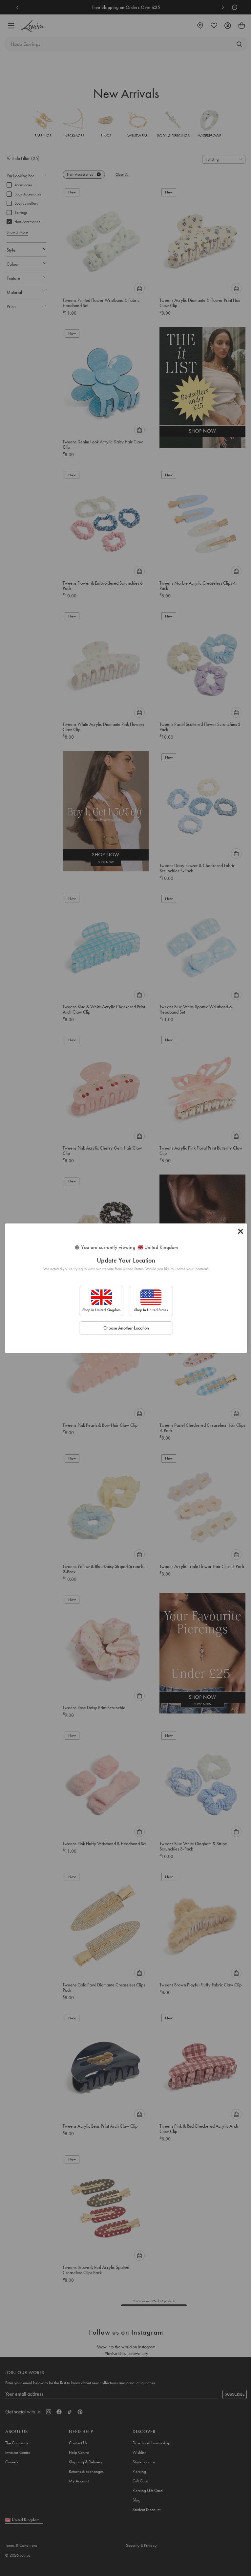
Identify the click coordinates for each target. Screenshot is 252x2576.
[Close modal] (241, 1231)
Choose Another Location (126, 1328)
